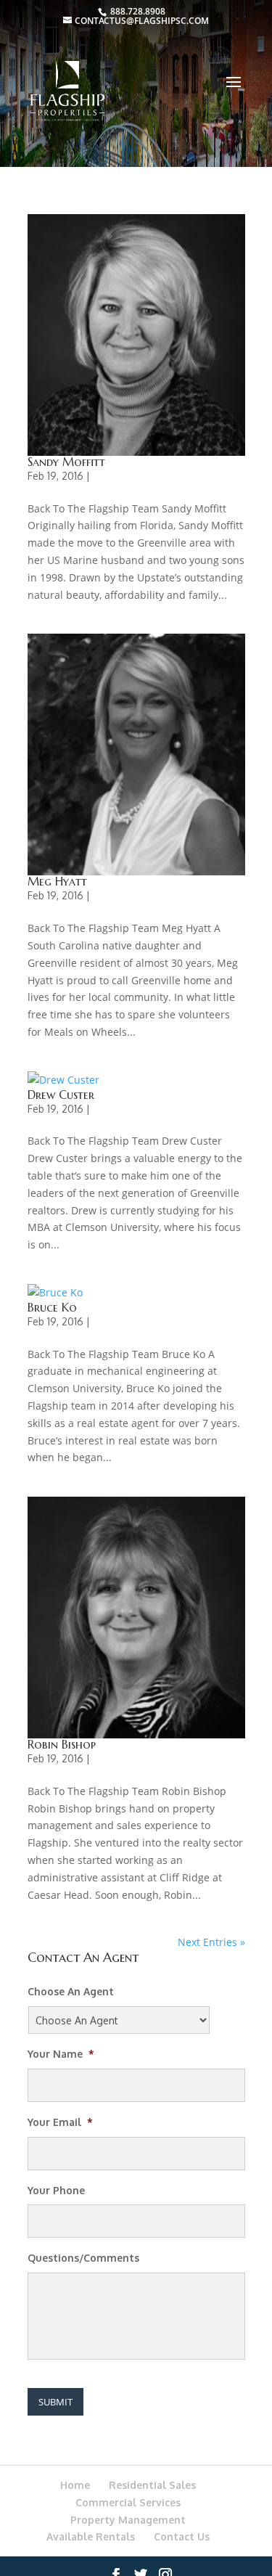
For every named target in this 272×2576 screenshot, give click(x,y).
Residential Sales (152, 2485)
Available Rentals (91, 2536)
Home (75, 2485)
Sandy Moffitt (66, 462)
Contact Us (182, 2536)
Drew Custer (61, 1095)
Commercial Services (128, 2502)
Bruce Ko (52, 1307)
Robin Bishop (62, 1744)
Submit (55, 2402)
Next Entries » (211, 1942)
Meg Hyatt (57, 881)
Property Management (128, 2520)
